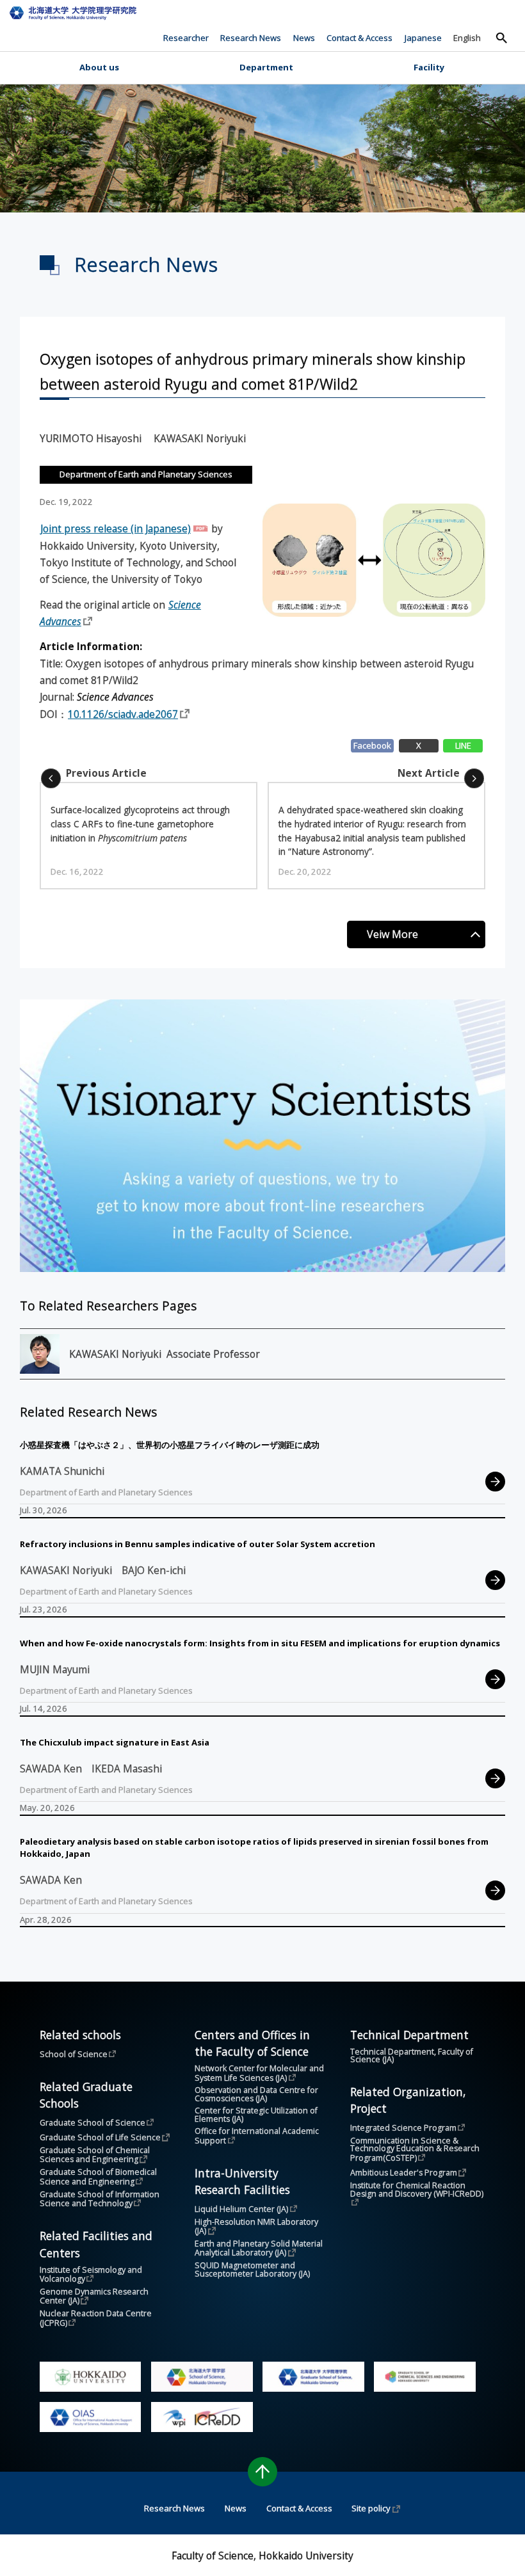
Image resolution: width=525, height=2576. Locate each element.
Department (266, 67)
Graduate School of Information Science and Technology (101, 2199)
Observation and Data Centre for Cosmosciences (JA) (257, 2095)
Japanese (423, 38)
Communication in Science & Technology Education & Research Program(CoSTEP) (416, 2150)
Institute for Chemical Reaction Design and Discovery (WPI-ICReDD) (417, 2190)
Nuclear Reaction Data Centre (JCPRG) (97, 2318)
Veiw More (392, 934)
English (467, 38)
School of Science (74, 2054)
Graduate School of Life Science (100, 2137)
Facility (429, 67)
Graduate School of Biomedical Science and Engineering (99, 2177)
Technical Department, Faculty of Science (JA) (413, 2056)
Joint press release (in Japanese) (116, 529)
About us (99, 67)
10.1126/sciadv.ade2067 (123, 714)
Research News (251, 38)
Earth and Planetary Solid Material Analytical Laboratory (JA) (260, 2249)
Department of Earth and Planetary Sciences (146, 474)
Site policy (371, 2508)
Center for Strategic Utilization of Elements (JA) (257, 2115)
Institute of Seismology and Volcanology (92, 2275)
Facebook (372, 745)
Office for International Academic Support (258, 2136)
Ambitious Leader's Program (404, 2173)
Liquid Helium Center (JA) (241, 2209)
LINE (463, 745)
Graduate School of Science (93, 2123)
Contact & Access (359, 38)
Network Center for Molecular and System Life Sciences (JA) (260, 2073)
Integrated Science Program (403, 2128)
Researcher (186, 38)
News (304, 38)
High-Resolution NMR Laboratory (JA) (257, 2227)
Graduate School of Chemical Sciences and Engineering (96, 2155)
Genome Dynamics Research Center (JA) (95, 2297)
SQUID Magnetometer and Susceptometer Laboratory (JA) (252, 2270)
